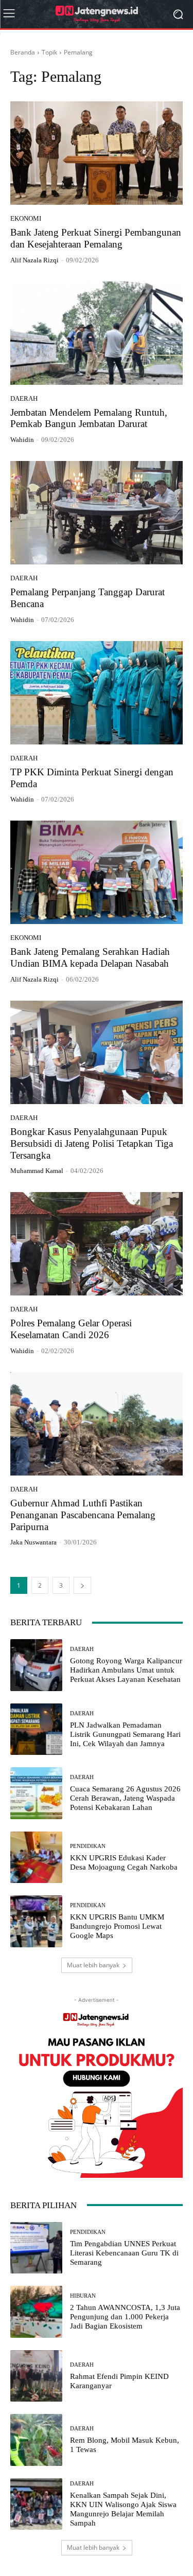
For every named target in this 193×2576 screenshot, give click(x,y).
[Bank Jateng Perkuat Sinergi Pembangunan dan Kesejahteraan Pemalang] (97, 153)
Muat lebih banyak (93, 1965)
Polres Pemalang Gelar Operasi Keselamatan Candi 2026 (71, 1329)
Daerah (24, 398)
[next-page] (82, 1585)
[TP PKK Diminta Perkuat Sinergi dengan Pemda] (97, 693)
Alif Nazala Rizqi (34, 260)
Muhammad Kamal (37, 1171)
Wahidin (22, 440)
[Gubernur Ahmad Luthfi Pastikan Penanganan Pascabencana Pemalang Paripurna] (97, 1424)
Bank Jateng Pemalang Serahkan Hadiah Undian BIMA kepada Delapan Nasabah (90, 957)
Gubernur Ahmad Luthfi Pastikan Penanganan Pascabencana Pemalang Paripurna (83, 1515)
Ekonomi (26, 218)
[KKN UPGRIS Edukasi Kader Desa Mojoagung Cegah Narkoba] (36, 1858)
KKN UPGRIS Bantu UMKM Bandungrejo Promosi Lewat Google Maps (117, 1926)
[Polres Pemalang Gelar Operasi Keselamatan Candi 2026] (97, 1244)
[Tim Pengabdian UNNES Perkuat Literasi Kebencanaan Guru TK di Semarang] (36, 2248)
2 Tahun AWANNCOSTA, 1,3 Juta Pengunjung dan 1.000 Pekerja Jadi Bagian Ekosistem (125, 2317)
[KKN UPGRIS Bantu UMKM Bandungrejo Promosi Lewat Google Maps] (36, 1921)
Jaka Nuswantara (33, 1542)
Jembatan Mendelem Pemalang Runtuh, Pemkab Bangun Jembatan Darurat (89, 418)
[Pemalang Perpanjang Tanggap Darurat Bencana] (97, 513)
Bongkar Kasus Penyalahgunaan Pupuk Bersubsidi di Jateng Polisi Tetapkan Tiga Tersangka (92, 1143)
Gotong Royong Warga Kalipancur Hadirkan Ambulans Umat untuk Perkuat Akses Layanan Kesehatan (126, 1670)
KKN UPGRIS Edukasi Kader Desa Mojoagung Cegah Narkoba (124, 1862)
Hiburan (83, 2296)
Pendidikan (88, 1846)
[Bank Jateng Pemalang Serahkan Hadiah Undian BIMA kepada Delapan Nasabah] (97, 872)
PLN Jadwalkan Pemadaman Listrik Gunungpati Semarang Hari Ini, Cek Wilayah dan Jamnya (125, 1734)
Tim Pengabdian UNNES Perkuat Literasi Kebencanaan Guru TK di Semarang (124, 2253)
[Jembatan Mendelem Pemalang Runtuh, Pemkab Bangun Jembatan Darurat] (97, 333)
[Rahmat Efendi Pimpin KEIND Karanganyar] (36, 2376)
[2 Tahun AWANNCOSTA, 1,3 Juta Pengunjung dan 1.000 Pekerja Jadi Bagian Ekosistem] (36, 2312)
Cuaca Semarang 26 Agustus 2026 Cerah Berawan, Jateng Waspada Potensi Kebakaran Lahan (125, 1798)
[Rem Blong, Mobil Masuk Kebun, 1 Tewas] (36, 2440)
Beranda (23, 52)
